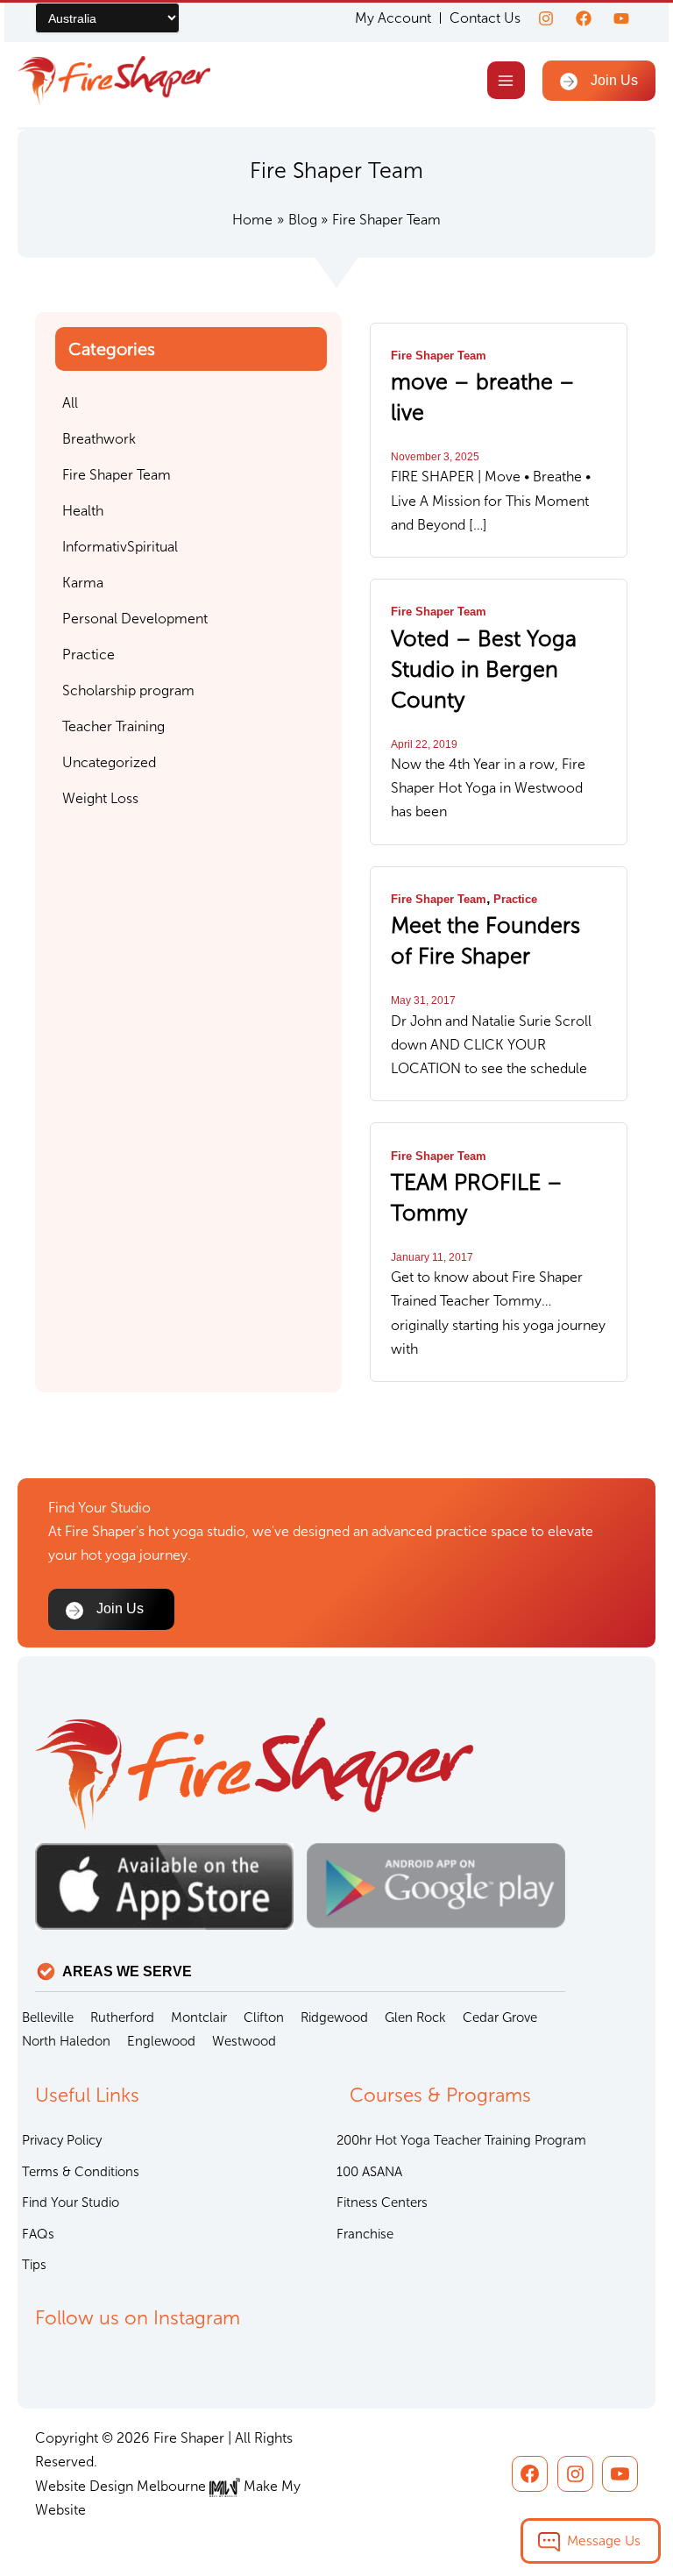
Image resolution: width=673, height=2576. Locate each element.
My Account (393, 18)
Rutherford (122, 2017)
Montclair (199, 2017)
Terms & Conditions (81, 2172)
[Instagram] (546, 18)
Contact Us (485, 18)
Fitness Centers (382, 2202)
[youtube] (621, 18)
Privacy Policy (62, 2140)
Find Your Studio (71, 2202)
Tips (34, 2265)
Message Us (604, 2540)
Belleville (48, 2017)
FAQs (38, 2234)
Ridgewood (334, 2017)
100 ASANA (369, 2172)
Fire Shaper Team (439, 356)
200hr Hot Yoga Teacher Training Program (461, 2140)
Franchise (365, 2234)
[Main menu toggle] (506, 80)
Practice (515, 899)
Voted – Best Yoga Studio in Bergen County (484, 669)
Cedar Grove (500, 2017)
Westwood (244, 2041)
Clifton (264, 2017)
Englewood (161, 2041)
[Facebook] (584, 18)
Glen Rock (415, 2017)
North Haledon (66, 2041)
